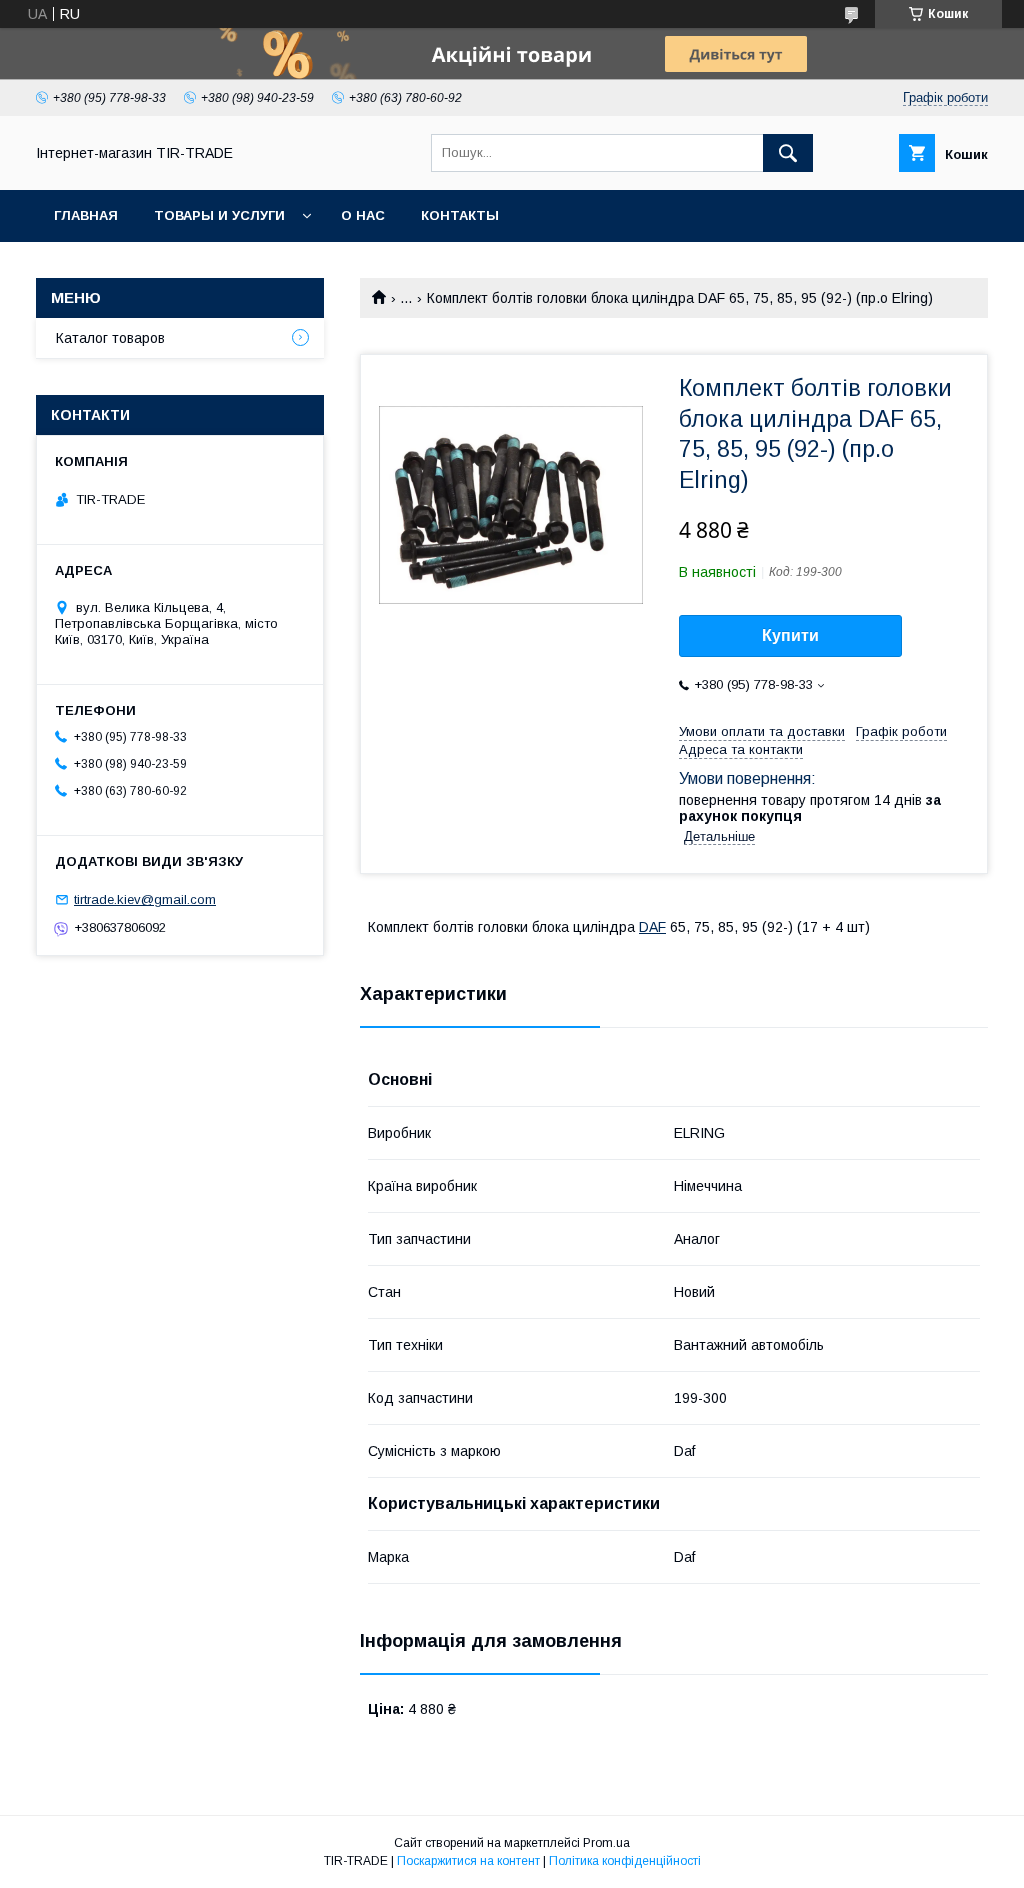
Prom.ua (606, 1843)
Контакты (460, 215)
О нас (363, 215)
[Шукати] (788, 153)
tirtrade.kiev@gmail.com (145, 899)
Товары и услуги (219, 215)
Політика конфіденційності (625, 1861)
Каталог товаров (110, 338)
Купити (790, 635)
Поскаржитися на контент (468, 1861)
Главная (86, 215)
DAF (652, 927)
